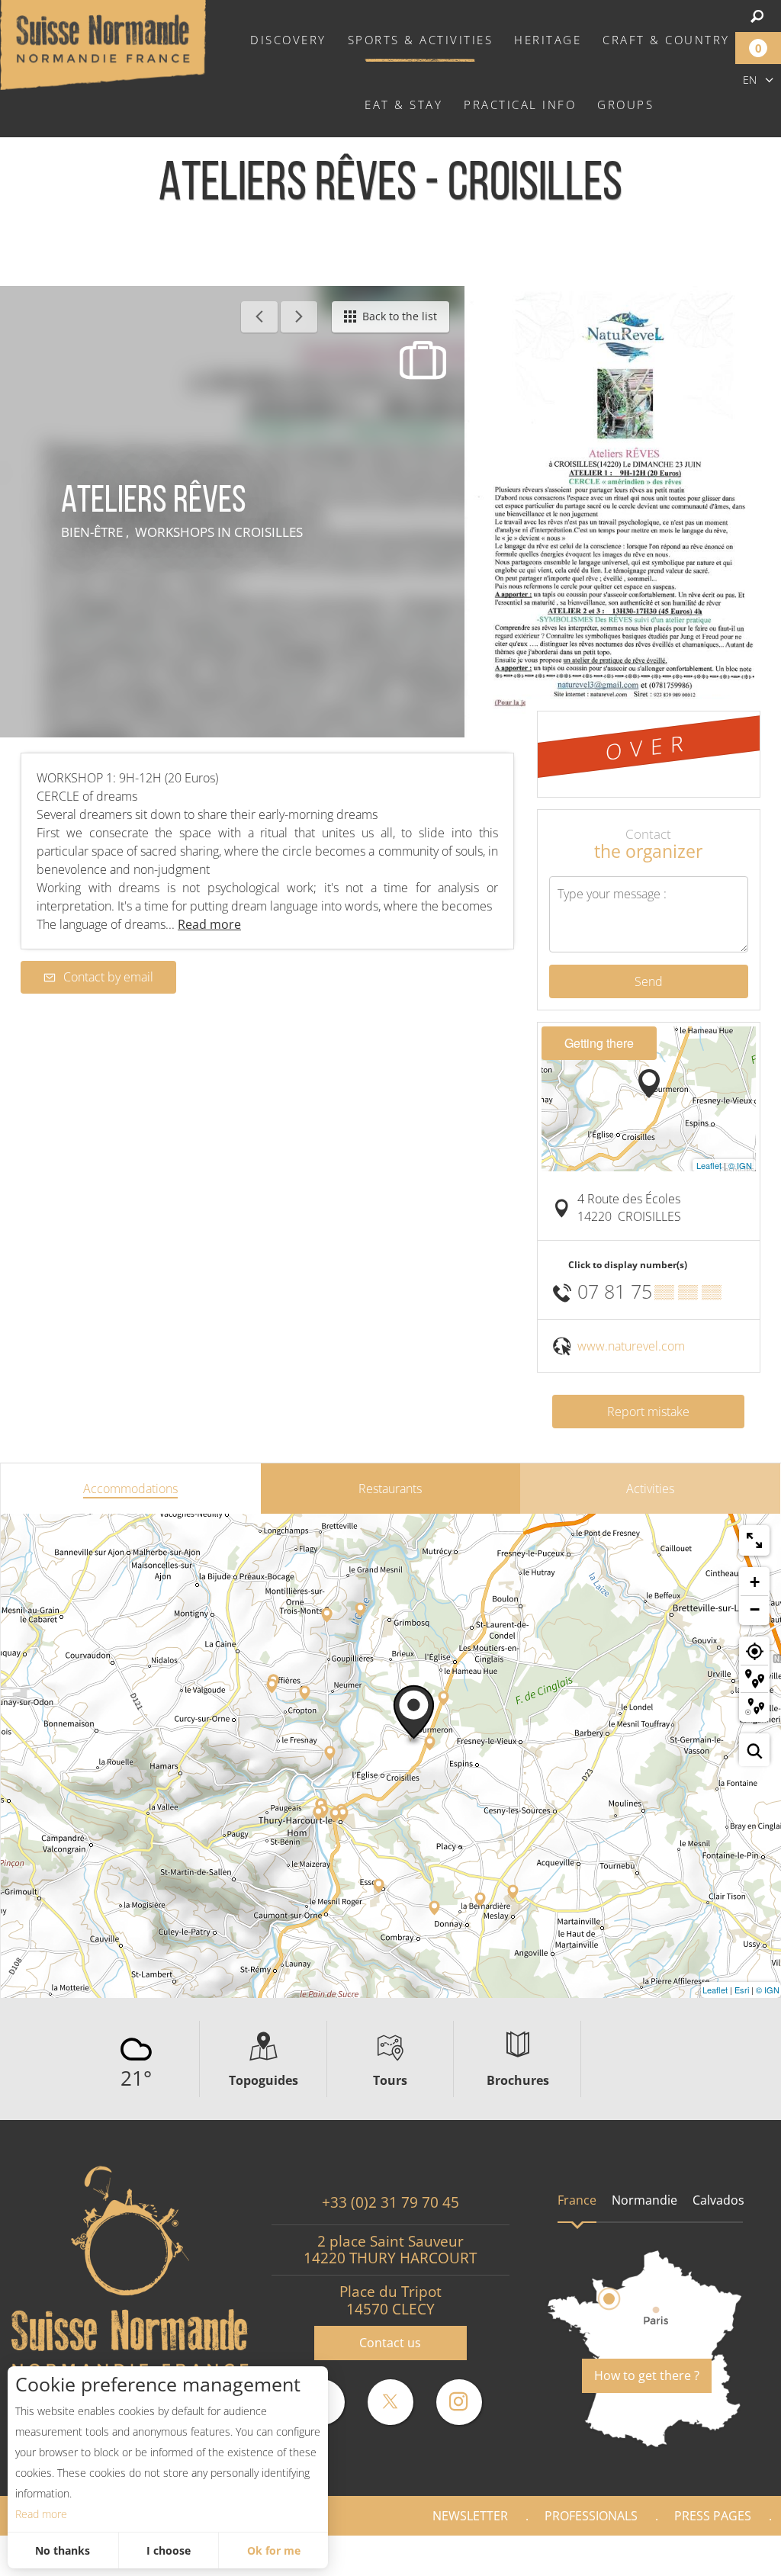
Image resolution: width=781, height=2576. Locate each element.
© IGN (740, 1165)
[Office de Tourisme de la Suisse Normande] (103, 43)
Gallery (729, 2555)
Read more (41, 2514)
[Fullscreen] (754, 1540)
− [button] (755, 1609)
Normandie (644, 2200)
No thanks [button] (63, 2550)
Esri (742, 1990)
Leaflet (709, 1165)
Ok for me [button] (274, 2550)
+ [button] (755, 1582)
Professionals (591, 2516)
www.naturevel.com (631, 1346)
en (750, 80)
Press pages (713, 2516)
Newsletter (470, 2516)
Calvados (718, 2200)
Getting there (599, 1043)
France (577, 2200)
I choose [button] (169, 2550)
